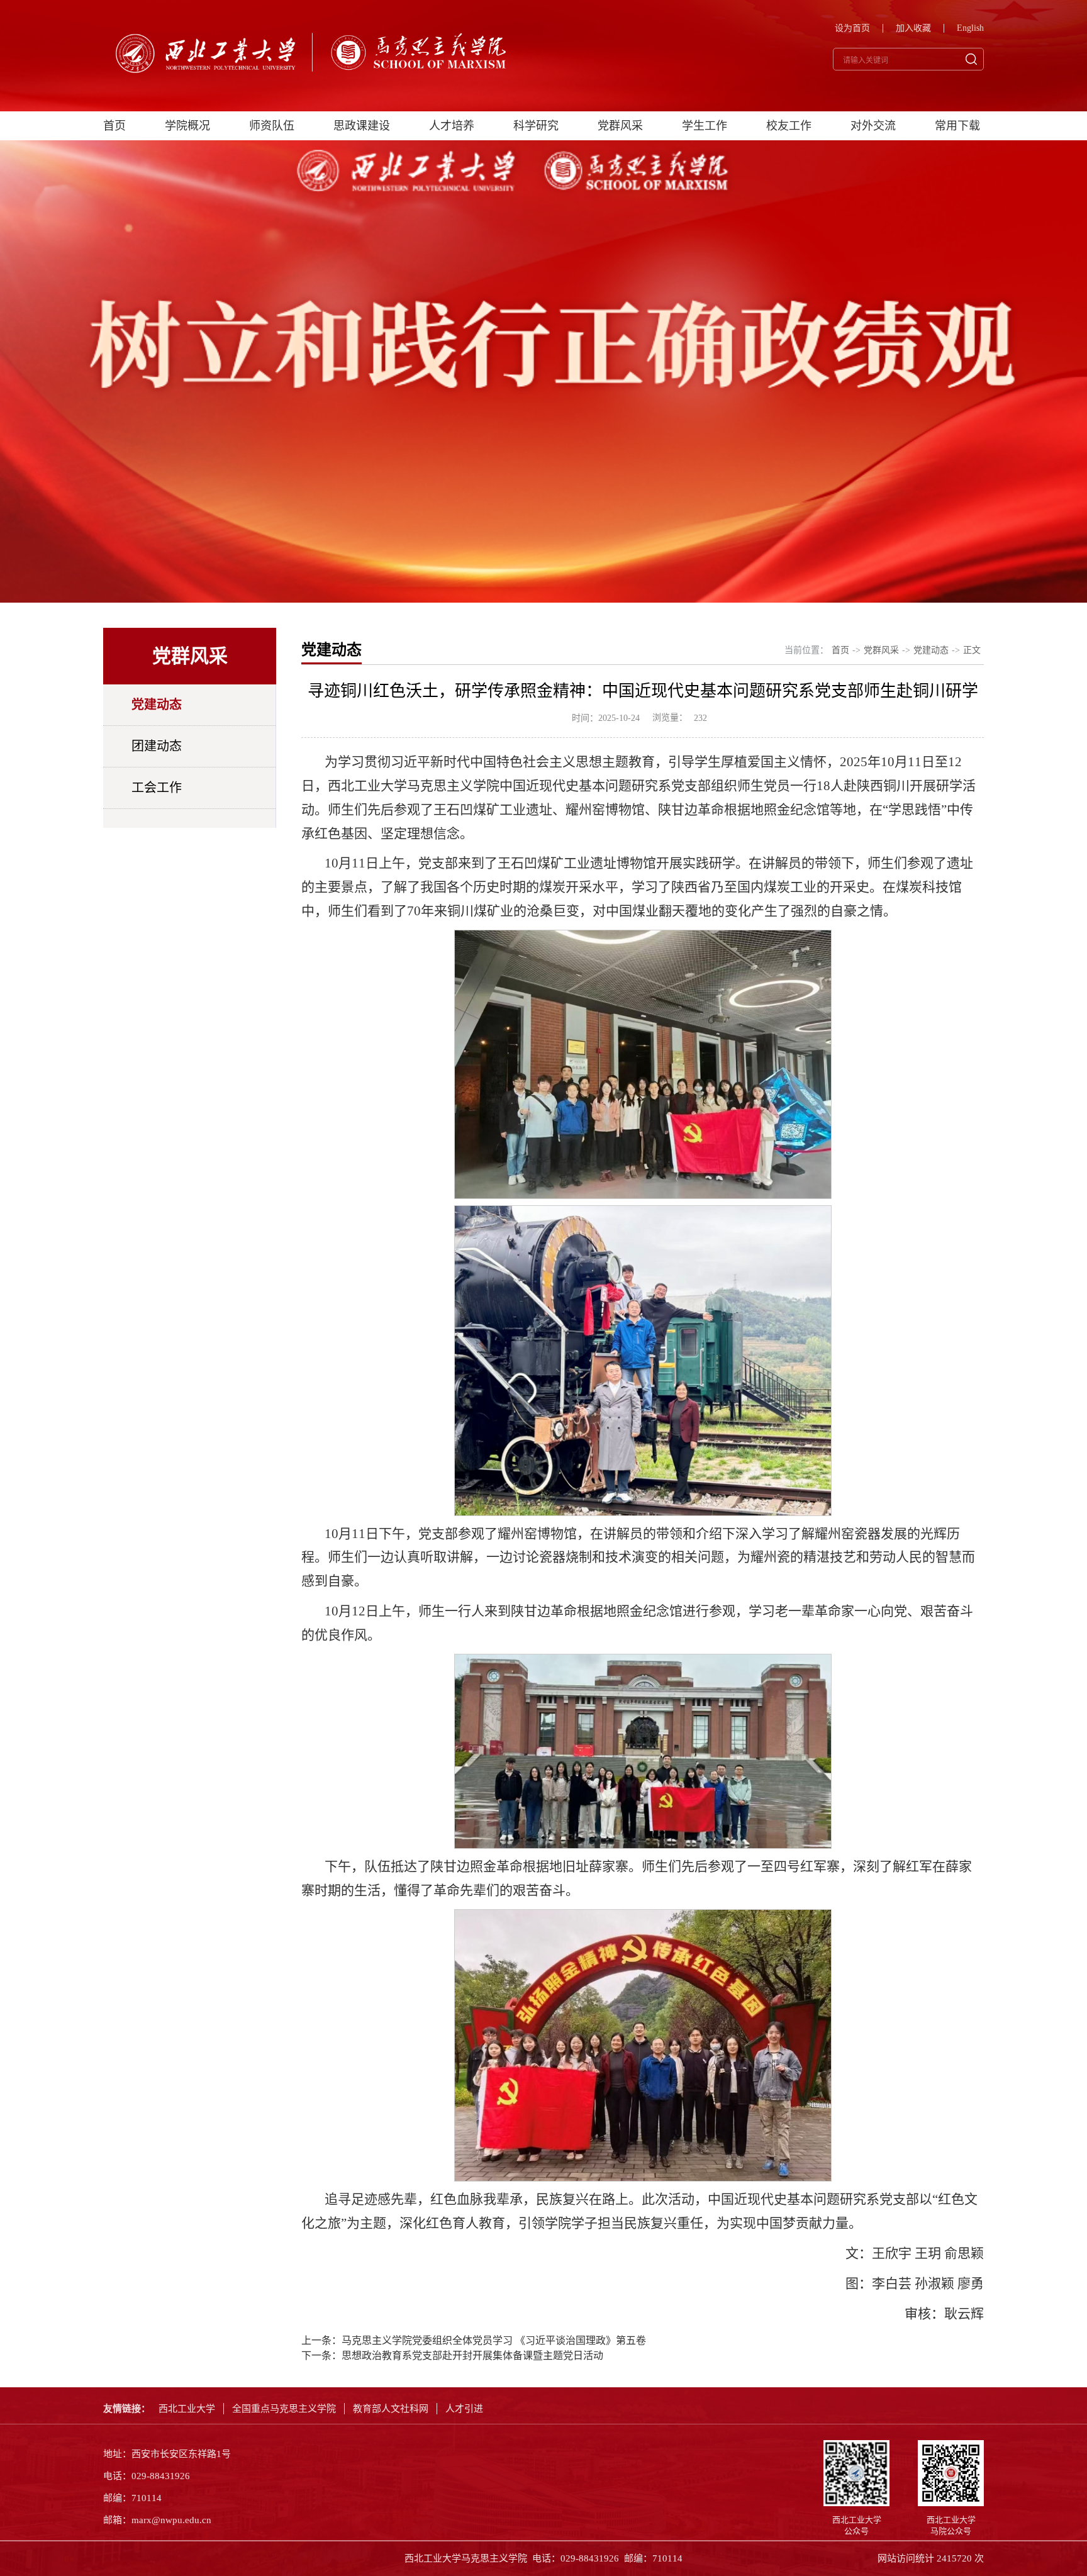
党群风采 (620, 126)
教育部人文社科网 (391, 2409)
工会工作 (157, 788)
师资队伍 (272, 126)
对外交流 (873, 126)
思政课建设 (362, 126)
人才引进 (464, 2409)
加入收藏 (913, 28)
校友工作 (789, 126)
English (970, 28)
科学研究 (536, 126)
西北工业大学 (187, 2409)
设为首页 (852, 28)
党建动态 (157, 705)
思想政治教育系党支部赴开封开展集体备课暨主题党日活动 (472, 2356)
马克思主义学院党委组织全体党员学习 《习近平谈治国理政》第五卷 (494, 2340)
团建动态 (157, 746)
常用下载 (957, 126)
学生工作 (705, 126)
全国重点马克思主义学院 (284, 2409)
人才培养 (452, 126)
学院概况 (187, 126)
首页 (114, 126)
